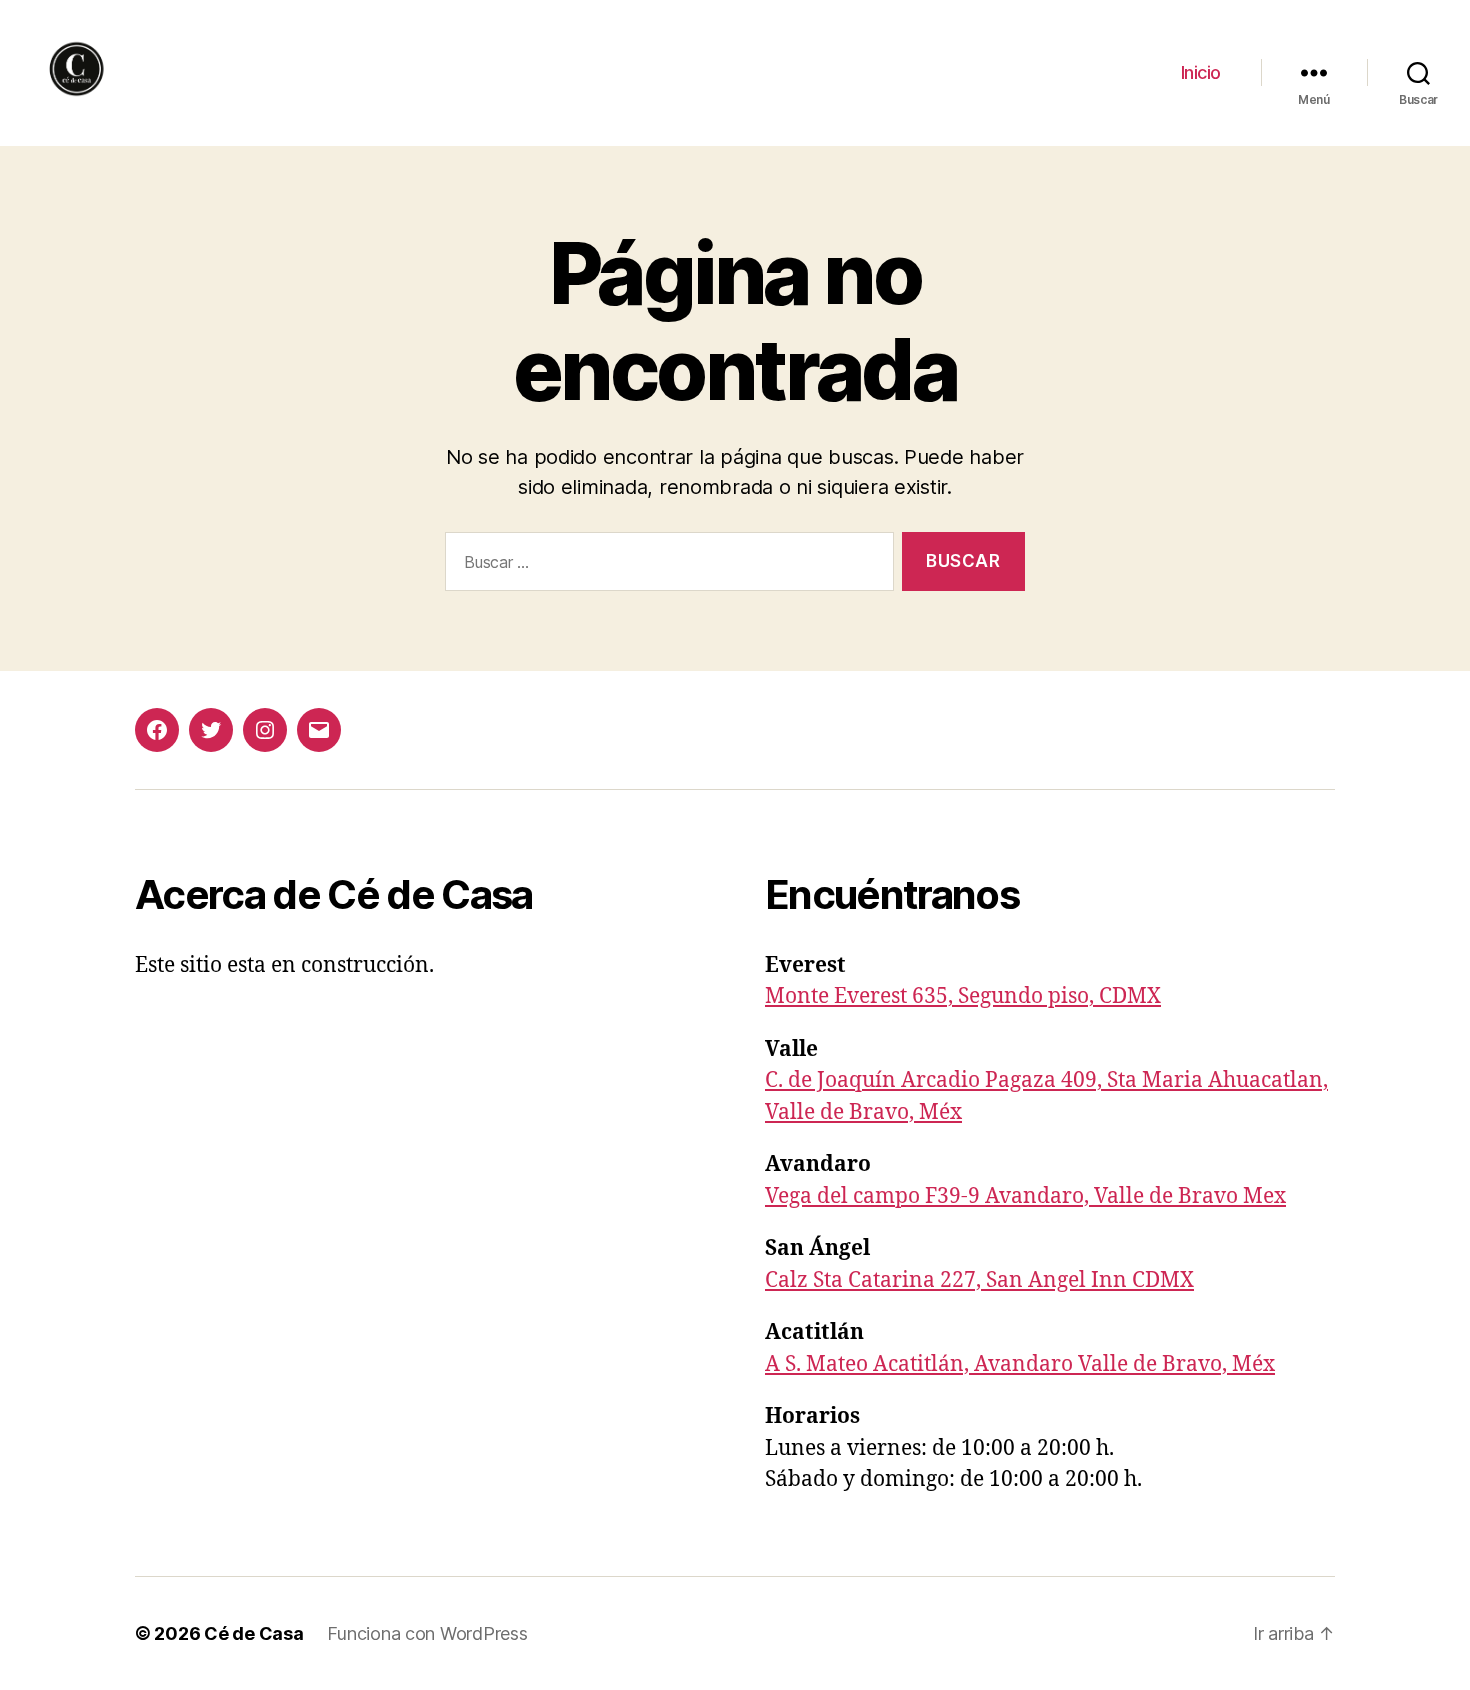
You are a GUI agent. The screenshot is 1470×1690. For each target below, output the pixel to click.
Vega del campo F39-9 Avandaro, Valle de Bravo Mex (1025, 1196)
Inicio (1201, 72)
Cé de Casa (253, 1633)
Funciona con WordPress (427, 1633)
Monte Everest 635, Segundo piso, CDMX (963, 996)
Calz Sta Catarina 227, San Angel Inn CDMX (979, 1280)
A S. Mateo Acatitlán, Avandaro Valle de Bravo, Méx (1020, 1364)
